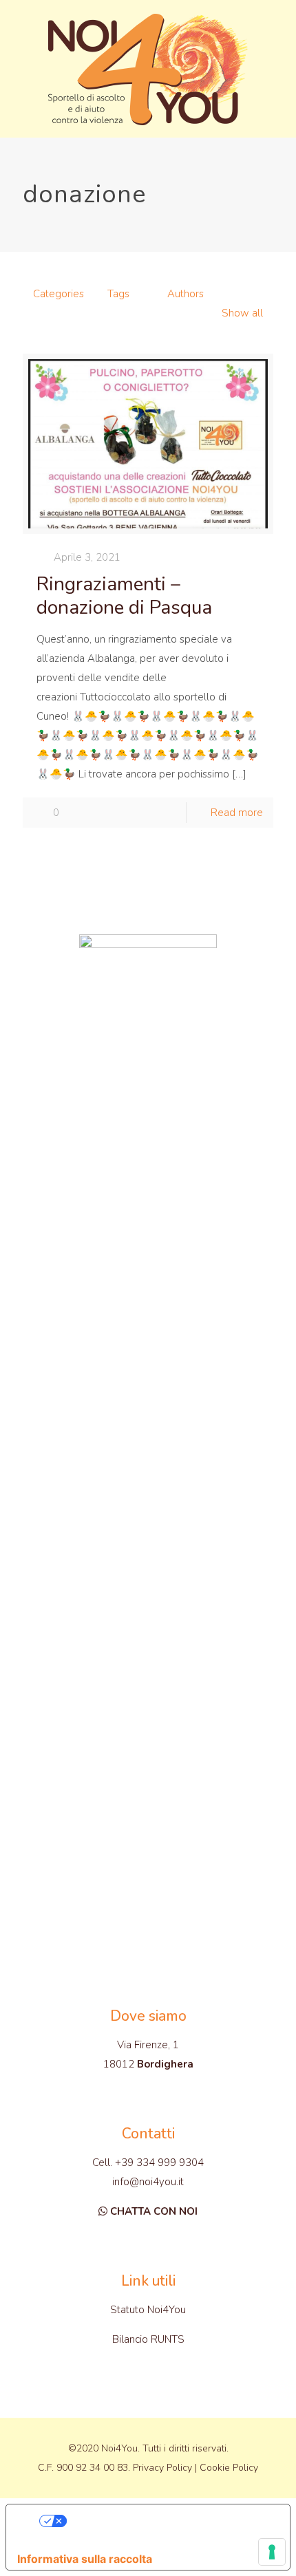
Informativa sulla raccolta (85, 2559)
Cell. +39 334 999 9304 (148, 2162)
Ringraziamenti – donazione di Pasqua (124, 596)
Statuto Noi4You (148, 2310)
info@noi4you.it (148, 2182)
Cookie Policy (229, 2468)
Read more (237, 813)
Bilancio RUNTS (148, 2339)
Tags (118, 294)
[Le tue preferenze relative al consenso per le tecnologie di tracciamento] (272, 2552)
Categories (59, 294)
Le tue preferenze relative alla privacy (162, 2521)
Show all (242, 313)
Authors (186, 294)
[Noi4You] (148, 69)
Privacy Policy (162, 2468)
